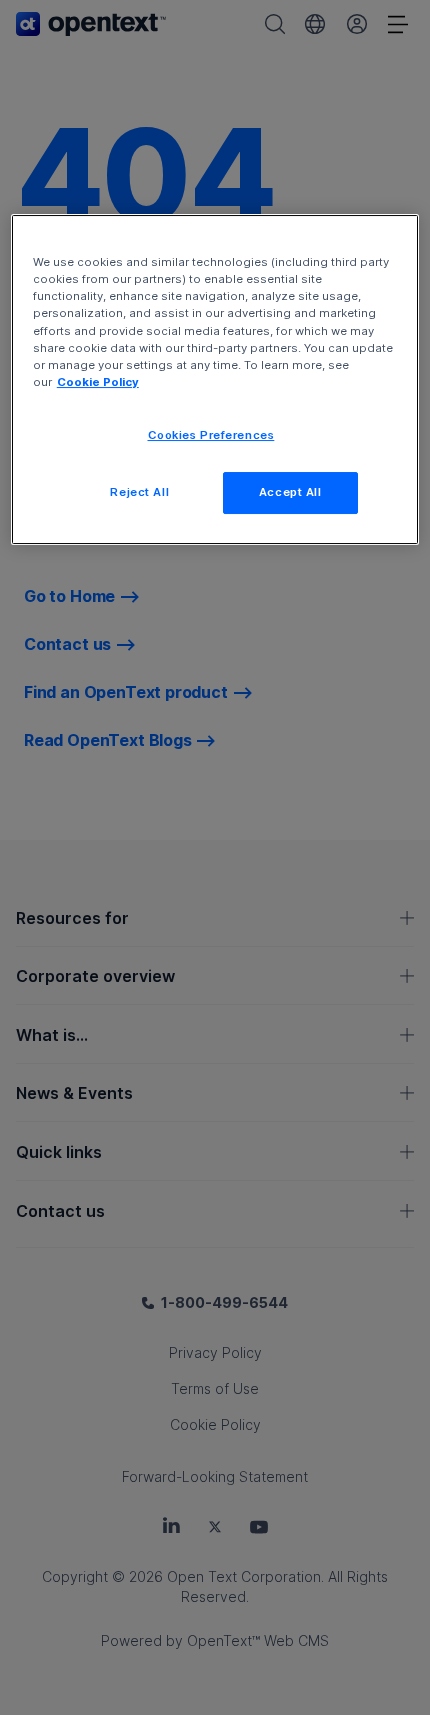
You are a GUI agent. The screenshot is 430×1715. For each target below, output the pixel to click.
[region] (215, 379)
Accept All (290, 492)
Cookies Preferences (211, 435)
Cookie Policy (98, 382)
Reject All (139, 492)
